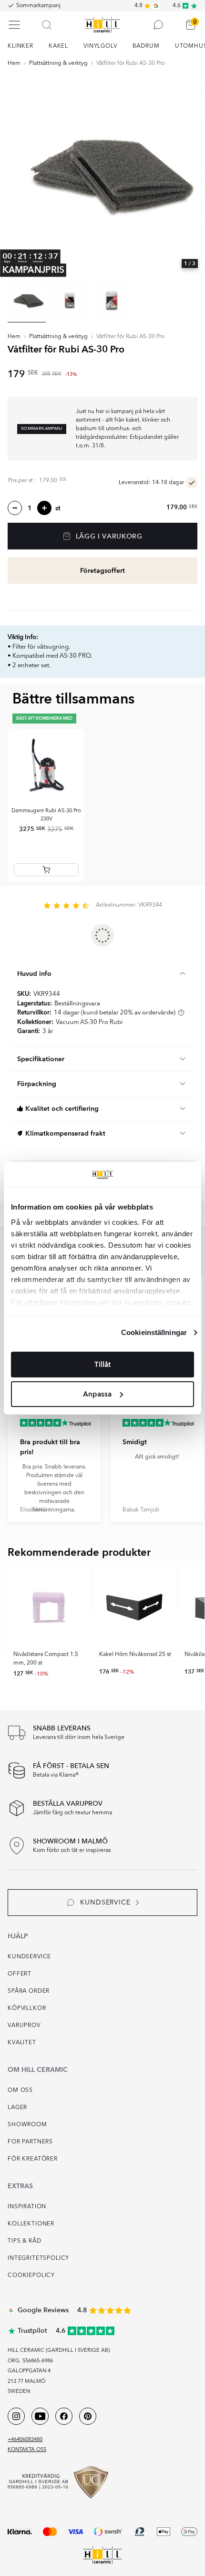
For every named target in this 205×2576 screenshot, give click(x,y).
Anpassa (97, 1394)
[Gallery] (102, 174)
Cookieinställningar (154, 1332)
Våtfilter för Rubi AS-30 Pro (130, 63)
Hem (14, 63)
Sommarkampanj (38, 6)
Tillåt (102, 1365)
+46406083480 (25, 2440)
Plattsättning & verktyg (58, 63)
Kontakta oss (27, 2450)
